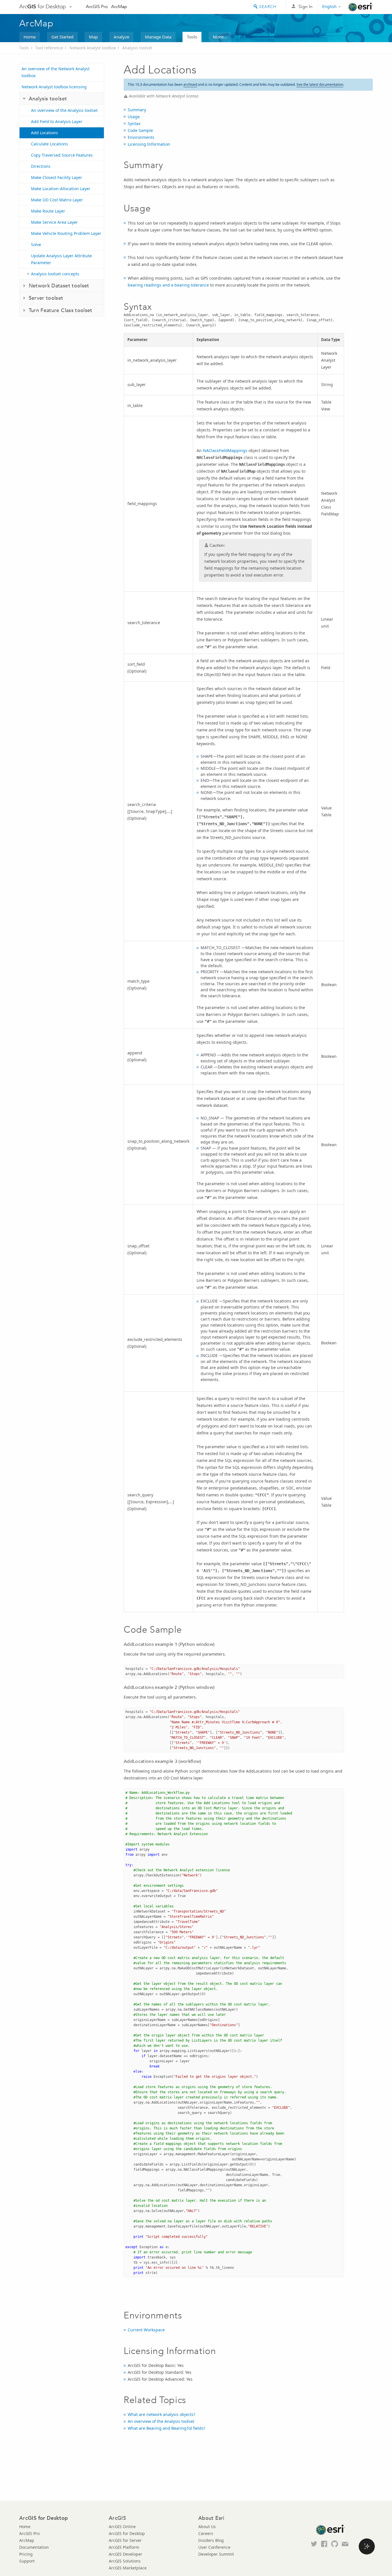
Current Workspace (146, 2330)
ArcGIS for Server (125, 2540)
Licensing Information (149, 144)
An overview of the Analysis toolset (64, 110)
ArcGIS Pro (97, 6)
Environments (141, 137)
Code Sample (140, 130)
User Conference (214, 2547)
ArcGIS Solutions (125, 2561)
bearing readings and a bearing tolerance (168, 285)
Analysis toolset (137, 48)
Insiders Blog (211, 2540)
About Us (207, 2527)
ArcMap (119, 6)
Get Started (62, 37)
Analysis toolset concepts (55, 274)
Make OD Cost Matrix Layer (57, 200)
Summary (137, 110)
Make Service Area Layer (54, 222)
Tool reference (49, 48)
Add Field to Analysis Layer (57, 121)
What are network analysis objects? (161, 2414)
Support (27, 2561)
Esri (361, 7)
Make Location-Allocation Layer (61, 189)
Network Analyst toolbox (93, 48)
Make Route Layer (48, 211)
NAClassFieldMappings (225, 450)
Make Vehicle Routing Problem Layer (66, 233)
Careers (206, 2533)
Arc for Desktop (43, 6)
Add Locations (44, 133)
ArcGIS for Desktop (127, 2533)
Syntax (134, 123)
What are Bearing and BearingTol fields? (166, 2428)
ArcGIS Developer (126, 2554)
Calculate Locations (50, 144)
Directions (41, 166)
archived (190, 84)
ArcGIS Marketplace (128, 2568)
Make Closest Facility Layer (57, 177)
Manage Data (158, 37)
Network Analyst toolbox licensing (54, 87)
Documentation (34, 2547)
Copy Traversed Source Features (62, 155)
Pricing (26, 2554)
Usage (134, 117)
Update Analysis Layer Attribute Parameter (61, 259)
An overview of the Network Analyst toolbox (56, 72)
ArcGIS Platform (124, 2547)
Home (30, 37)
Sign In (305, 6)
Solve (36, 245)
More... (220, 37)
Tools (192, 37)
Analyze (121, 37)
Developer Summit (216, 2554)
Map (93, 37)
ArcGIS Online (122, 2527)
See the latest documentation (320, 84)
